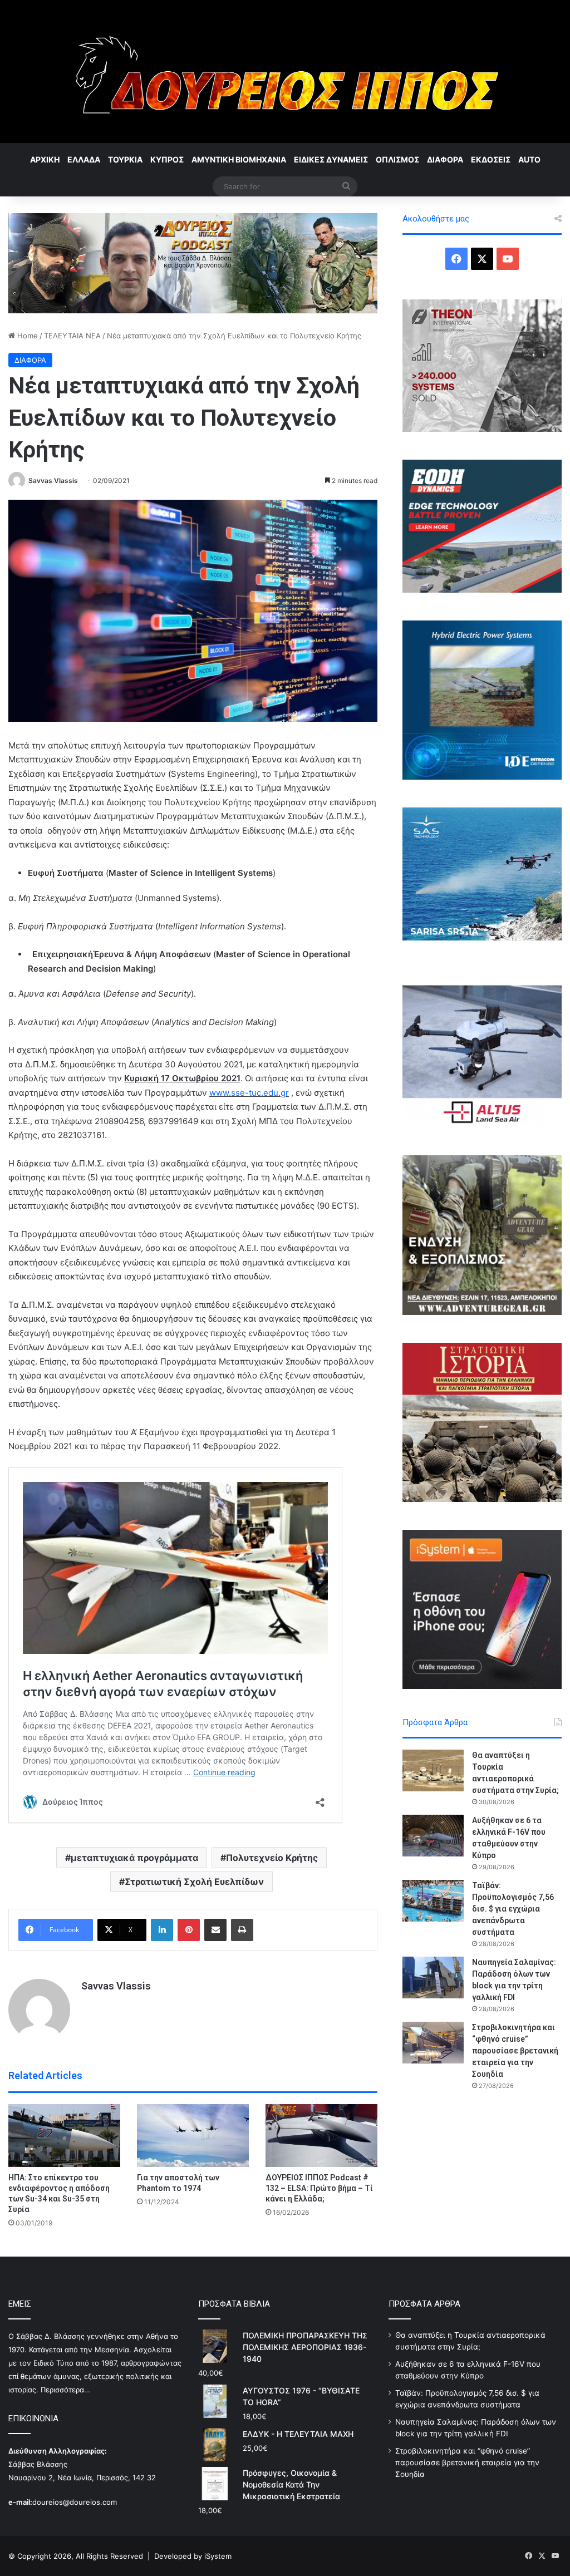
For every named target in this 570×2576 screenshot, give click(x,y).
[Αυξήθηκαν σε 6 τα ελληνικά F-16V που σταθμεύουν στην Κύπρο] (433, 1836)
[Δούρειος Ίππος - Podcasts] (193, 262)
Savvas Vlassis (53, 481)
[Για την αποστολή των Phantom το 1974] (193, 2136)
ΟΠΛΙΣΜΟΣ (397, 159)
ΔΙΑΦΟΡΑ (445, 159)
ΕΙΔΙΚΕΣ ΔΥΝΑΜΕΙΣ (331, 159)
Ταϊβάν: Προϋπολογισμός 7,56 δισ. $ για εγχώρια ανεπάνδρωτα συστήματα (513, 1909)
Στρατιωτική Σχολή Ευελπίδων (194, 1881)
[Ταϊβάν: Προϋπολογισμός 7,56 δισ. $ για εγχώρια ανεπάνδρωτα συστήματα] (433, 1901)
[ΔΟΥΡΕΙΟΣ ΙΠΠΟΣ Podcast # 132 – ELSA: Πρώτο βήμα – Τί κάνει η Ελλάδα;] (321, 2136)
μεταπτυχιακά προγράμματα (134, 1858)
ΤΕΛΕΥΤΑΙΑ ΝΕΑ (72, 336)
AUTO (529, 159)
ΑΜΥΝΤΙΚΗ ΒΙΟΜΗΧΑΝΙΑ (239, 159)
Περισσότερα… (65, 2390)
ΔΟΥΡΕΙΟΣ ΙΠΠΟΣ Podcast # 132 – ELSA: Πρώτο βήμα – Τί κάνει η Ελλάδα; (319, 2188)
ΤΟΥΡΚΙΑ (125, 159)
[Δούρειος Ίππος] (285, 72)
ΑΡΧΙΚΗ (45, 159)
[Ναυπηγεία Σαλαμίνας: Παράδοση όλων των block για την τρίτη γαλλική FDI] (433, 1977)
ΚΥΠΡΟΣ (167, 159)
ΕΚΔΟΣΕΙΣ (491, 159)
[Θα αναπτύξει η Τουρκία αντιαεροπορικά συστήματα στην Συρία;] (433, 1770)
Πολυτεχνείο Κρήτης (272, 1858)
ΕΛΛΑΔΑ (84, 159)
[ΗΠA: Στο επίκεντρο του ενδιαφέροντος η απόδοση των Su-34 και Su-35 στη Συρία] (64, 2136)
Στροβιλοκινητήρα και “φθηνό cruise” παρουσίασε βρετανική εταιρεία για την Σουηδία (515, 2051)
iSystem (218, 2556)
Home (26, 336)
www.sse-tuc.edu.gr (249, 1093)
